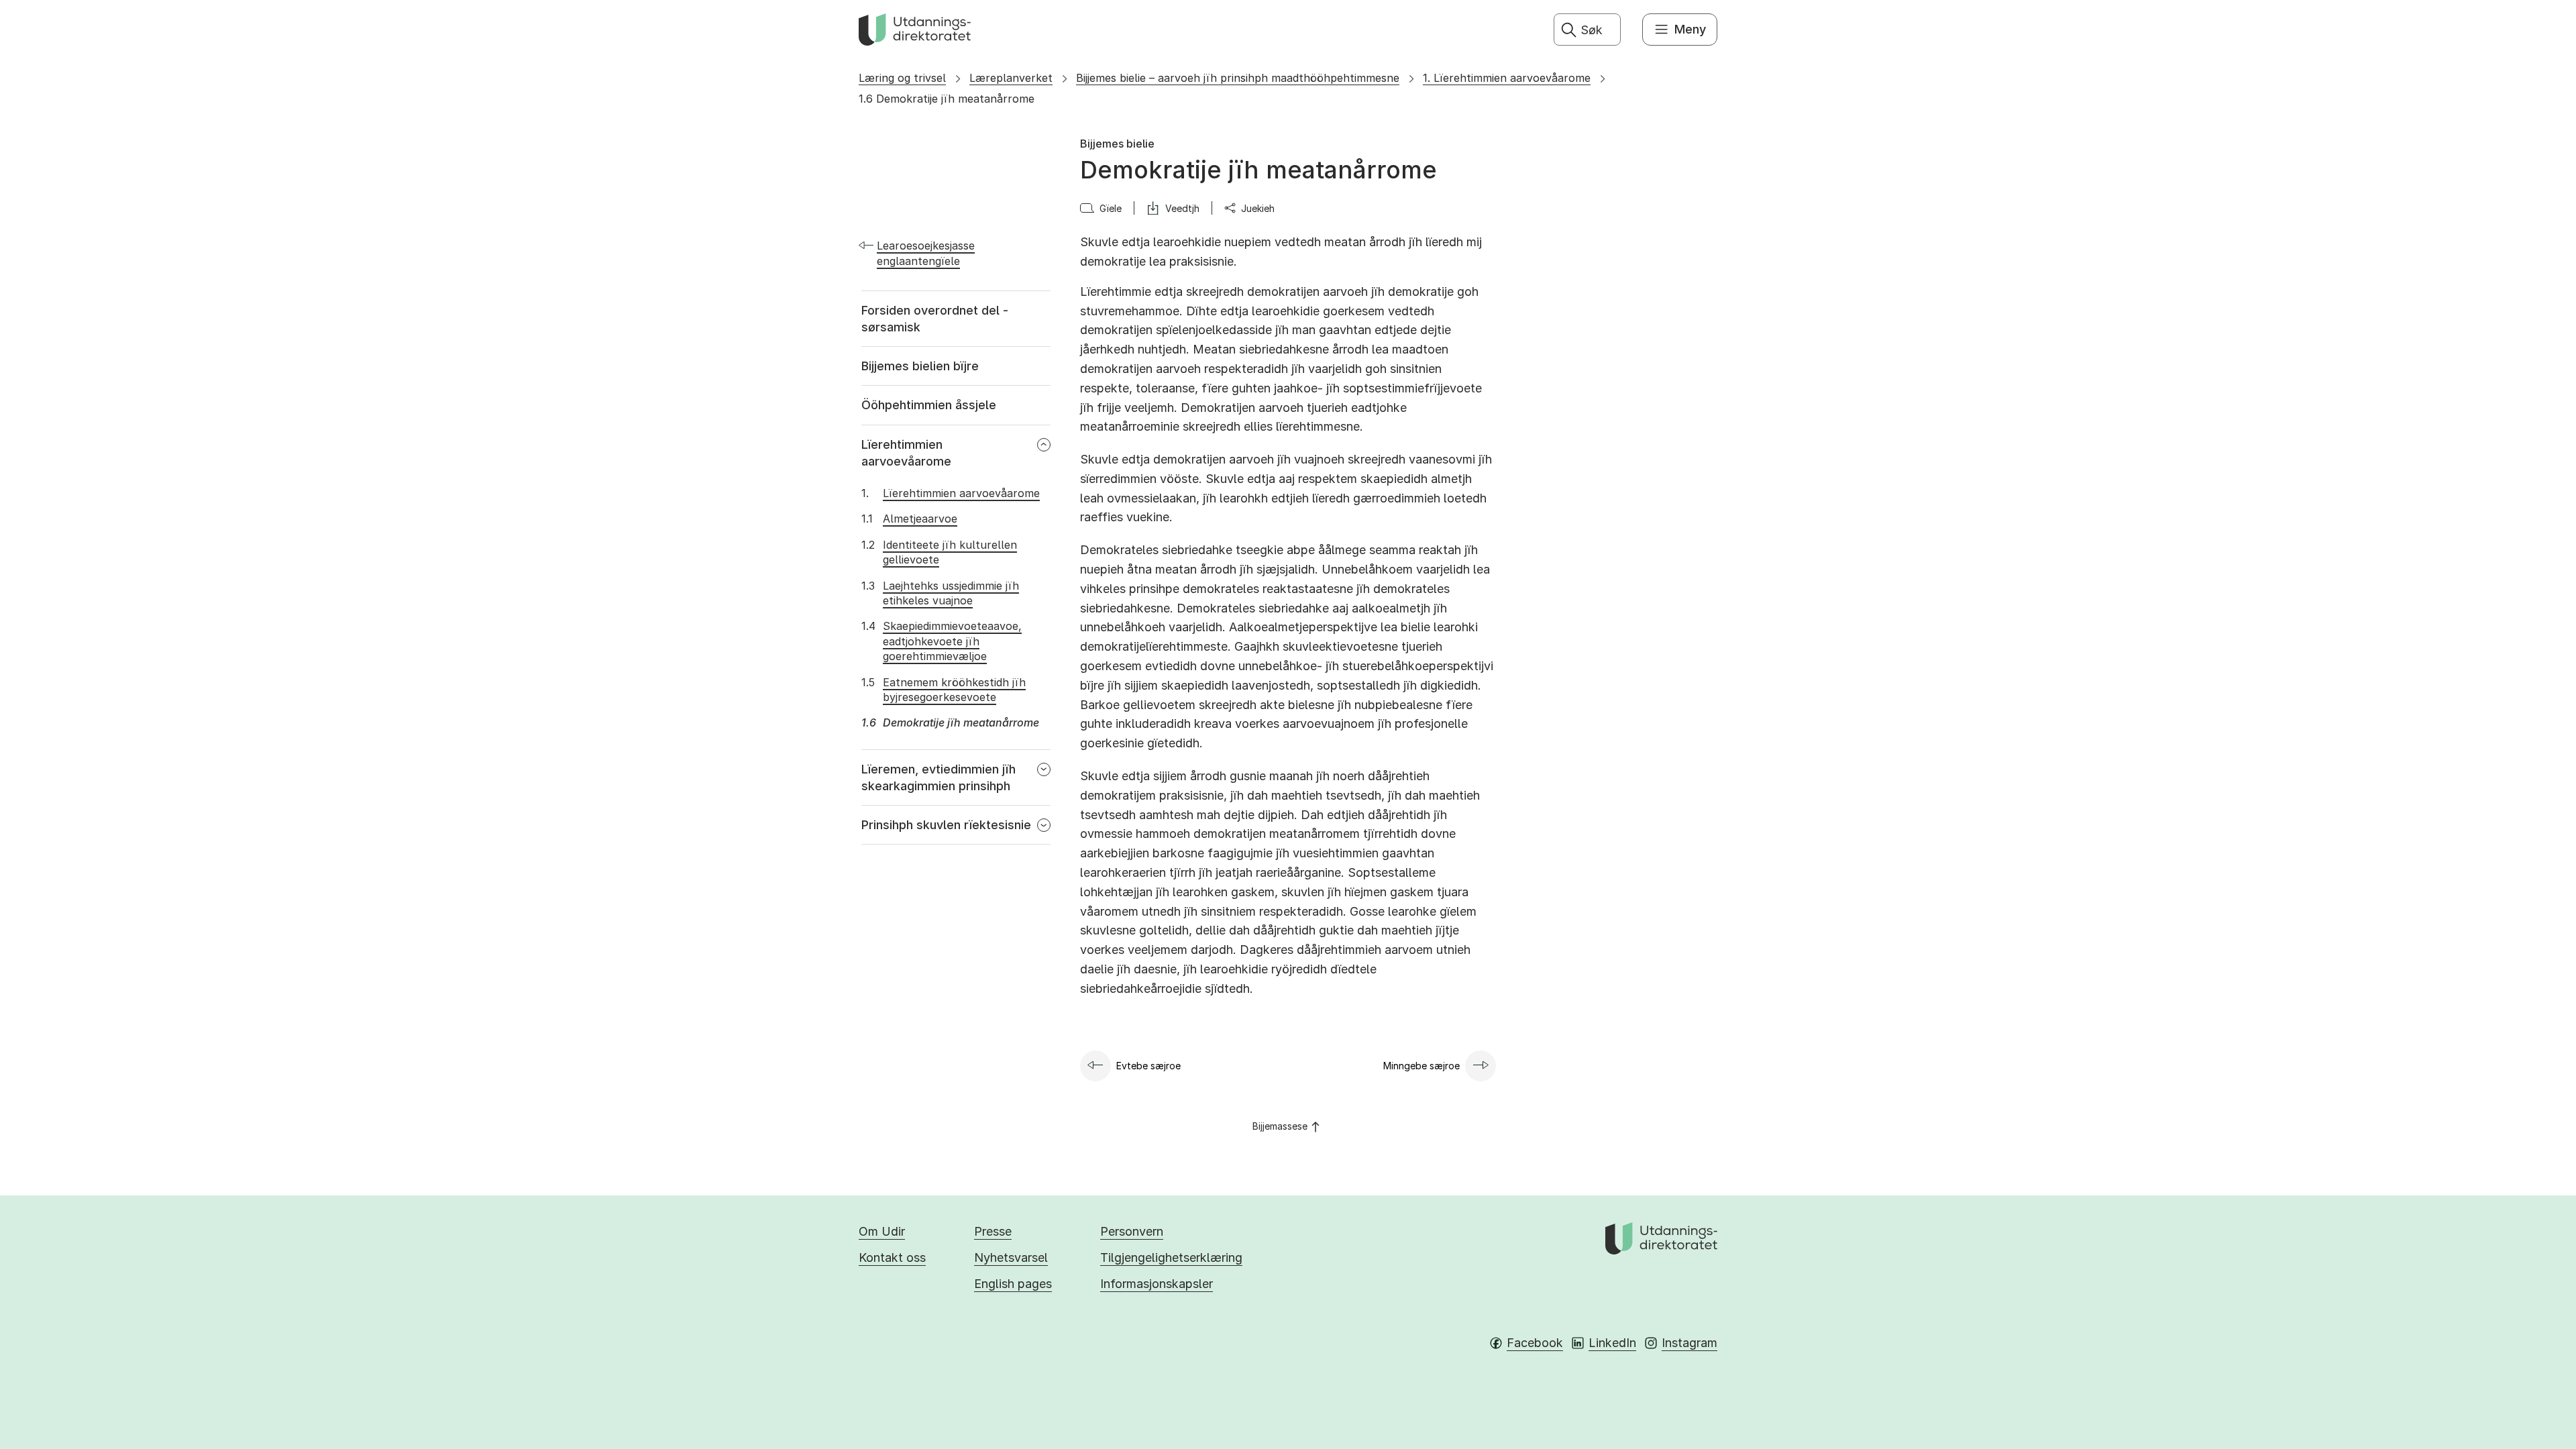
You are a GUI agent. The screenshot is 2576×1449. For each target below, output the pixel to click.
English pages (1013, 1284)
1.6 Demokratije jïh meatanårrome (947, 99)
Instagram (1689, 1343)
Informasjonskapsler (1157, 1284)
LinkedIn (1612, 1343)
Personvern (1132, 1231)
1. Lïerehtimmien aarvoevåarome (1507, 78)
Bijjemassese (1280, 1126)
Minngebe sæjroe (1421, 1066)
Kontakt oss (892, 1257)
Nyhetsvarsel (1011, 1257)
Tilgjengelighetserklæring (1171, 1257)
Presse (993, 1231)
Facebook (1535, 1343)
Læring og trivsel (902, 78)
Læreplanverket (1011, 78)
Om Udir (882, 1231)
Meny (1690, 29)
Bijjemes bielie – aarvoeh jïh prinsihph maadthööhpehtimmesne (1238, 78)
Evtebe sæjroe (1148, 1066)
